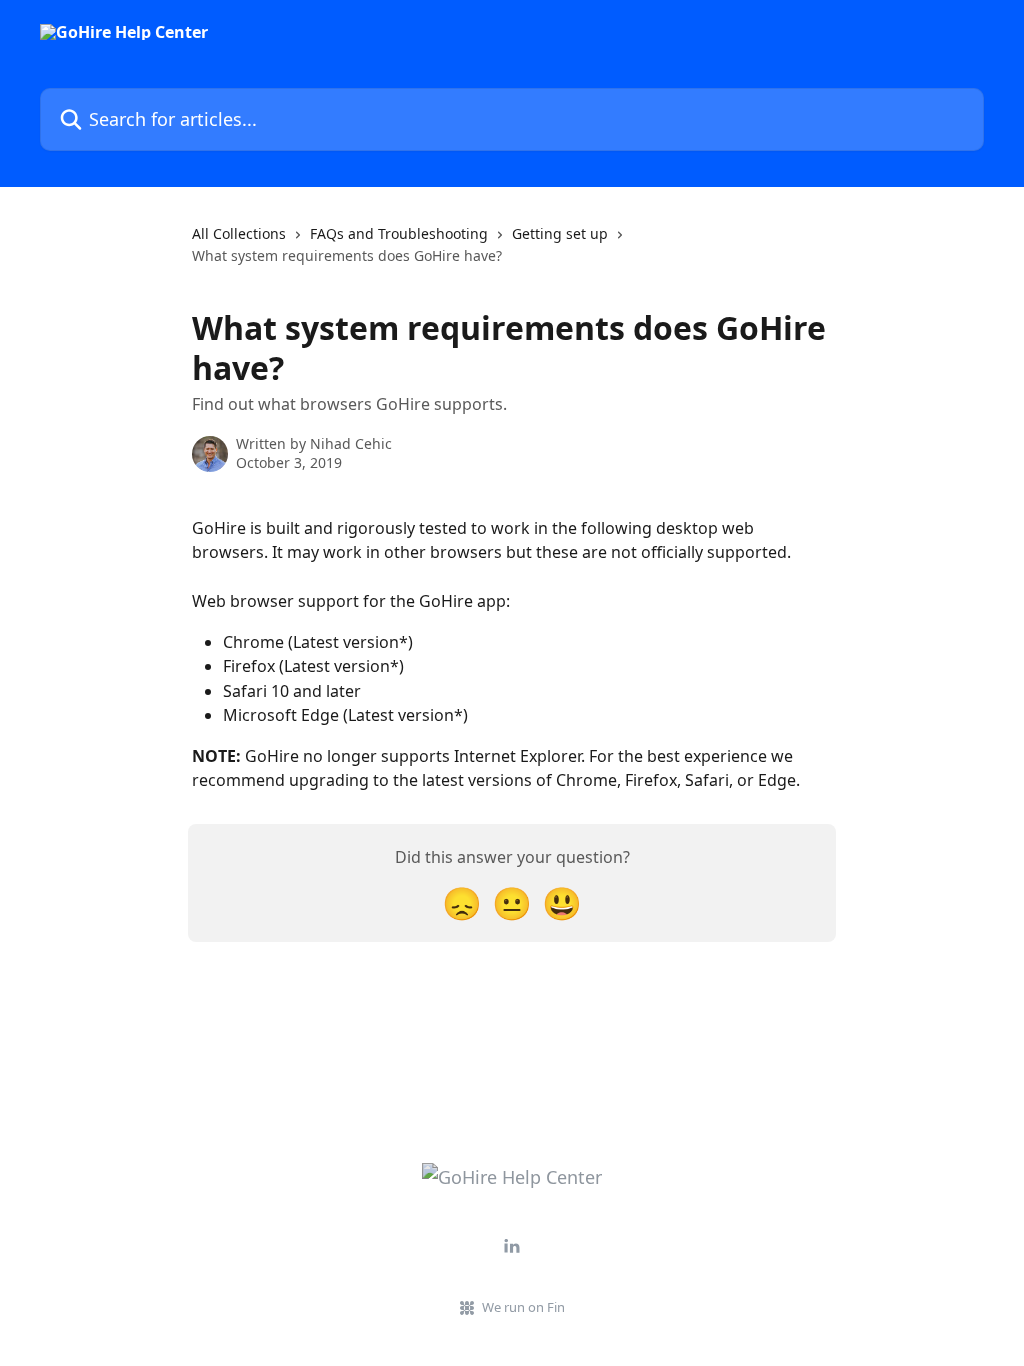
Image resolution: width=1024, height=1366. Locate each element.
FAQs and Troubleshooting (399, 233)
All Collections (239, 233)
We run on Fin (523, 1307)
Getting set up (560, 233)
